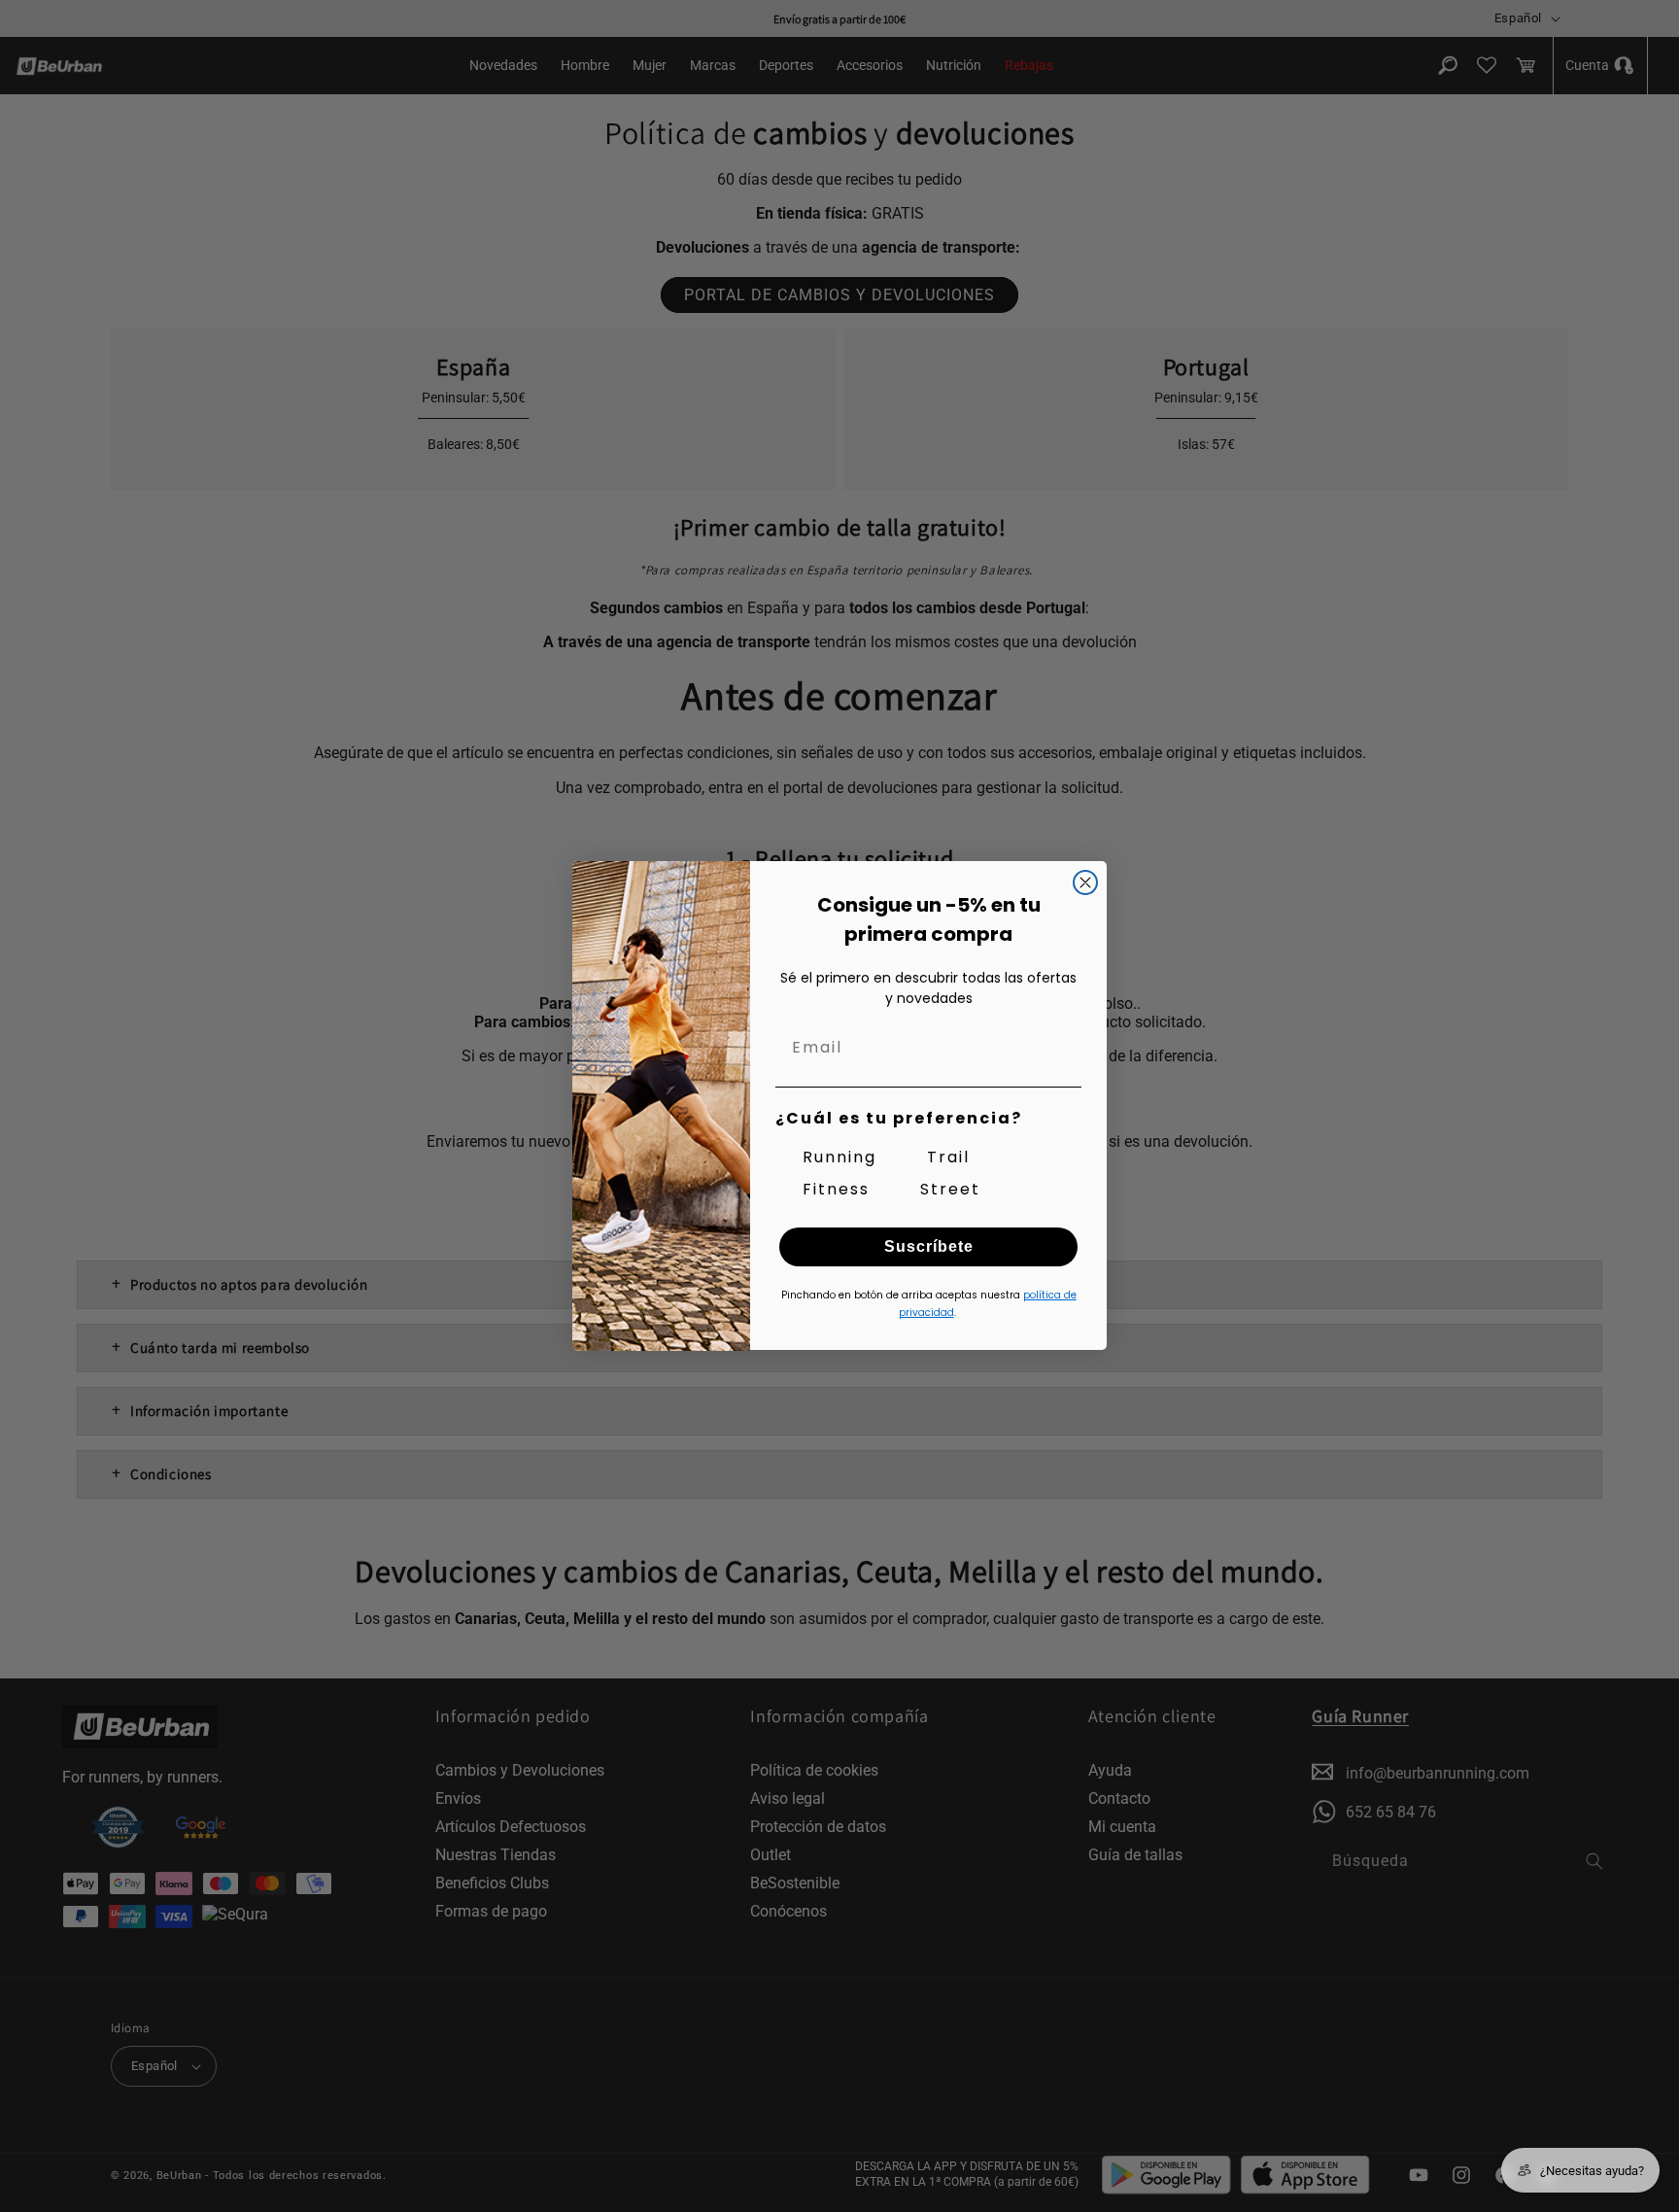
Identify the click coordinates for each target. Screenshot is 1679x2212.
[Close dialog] (1085, 882)
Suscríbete (929, 1247)
